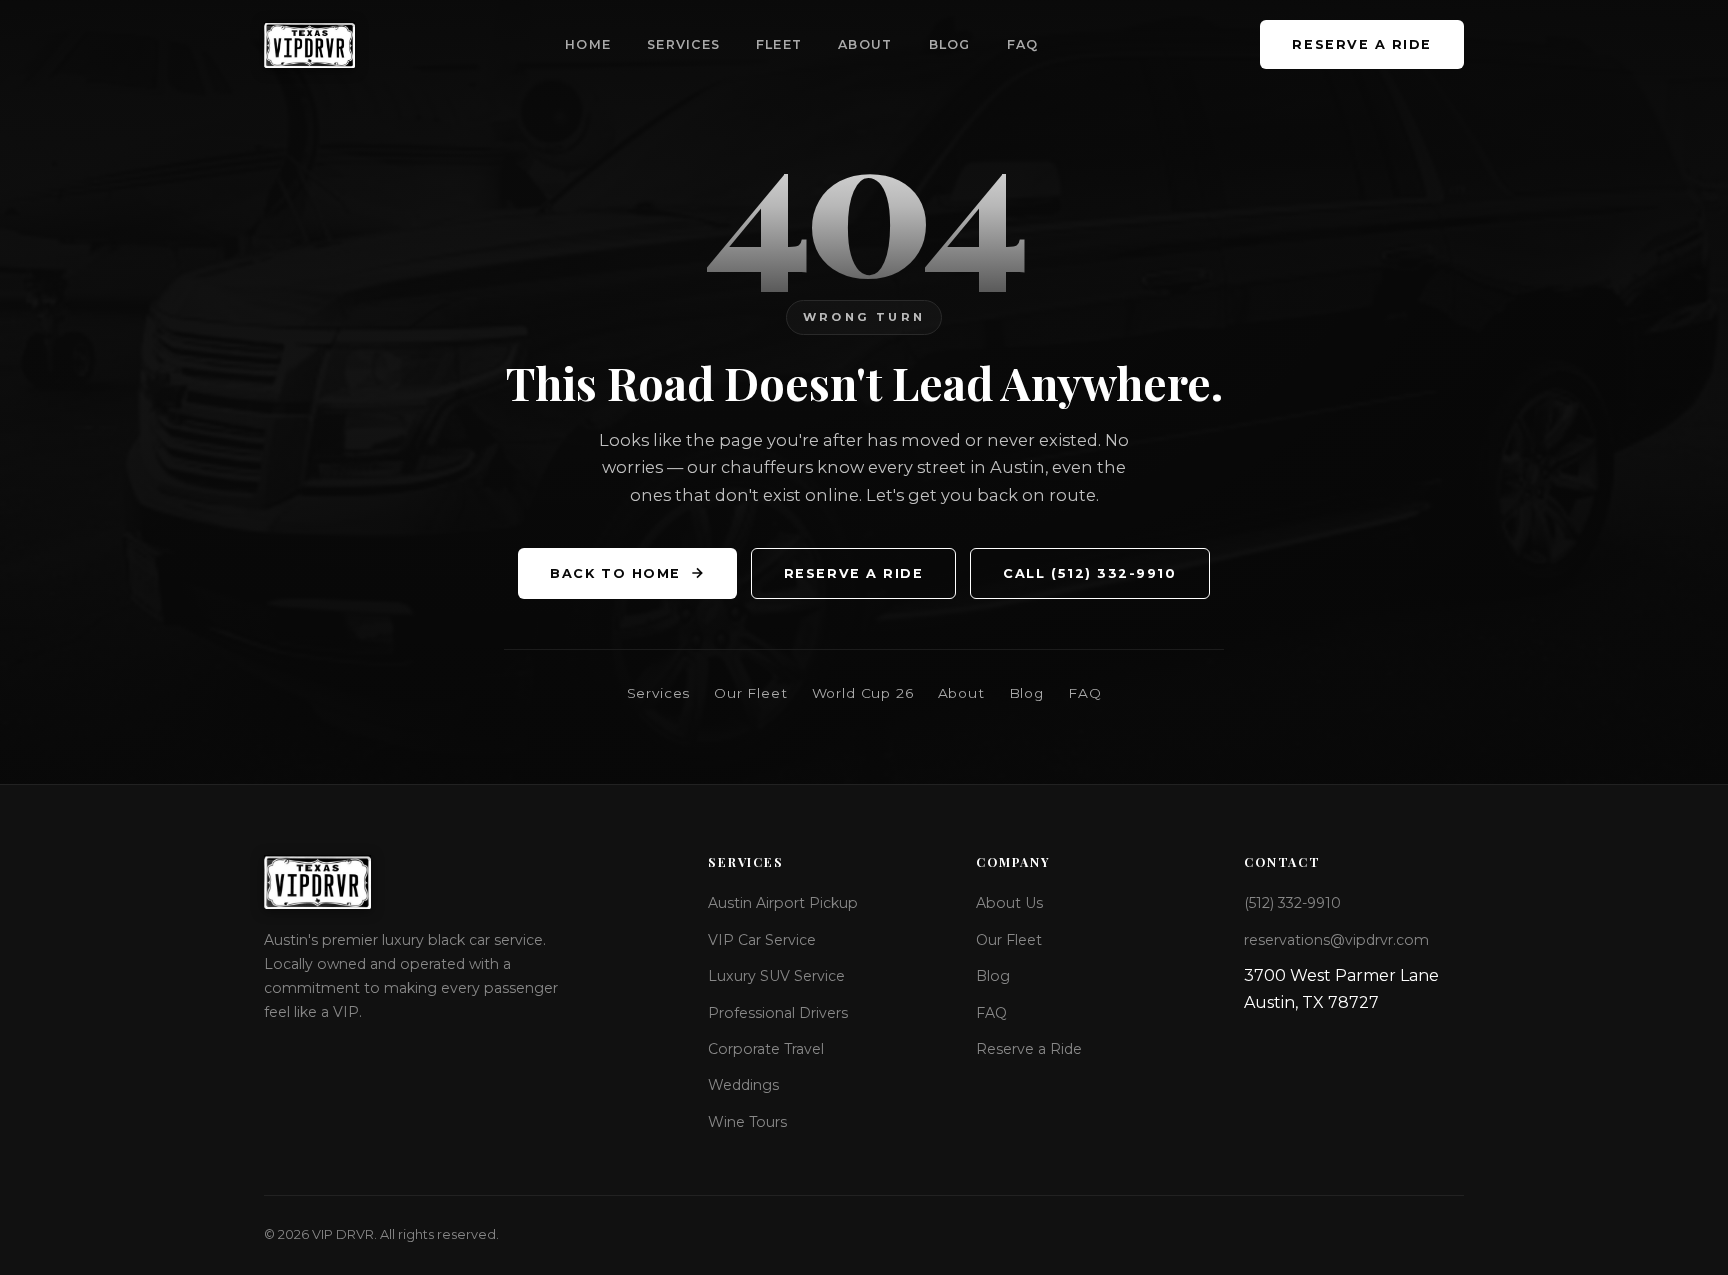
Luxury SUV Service (776, 976)
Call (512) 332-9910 (1089, 573)
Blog (950, 44)
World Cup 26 (863, 693)
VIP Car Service (762, 940)
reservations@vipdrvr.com (1336, 940)
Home (588, 44)
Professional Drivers (778, 1013)
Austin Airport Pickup (783, 903)
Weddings (743, 1085)
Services (683, 44)
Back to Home (615, 573)
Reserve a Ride (1362, 44)
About (865, 44)
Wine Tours (747, 1122)
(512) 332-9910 (1292, 903)
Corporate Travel (766, 1049)
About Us (1009, 903)
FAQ (1023, 44)
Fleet (779, 44)
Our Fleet (750, 693)
